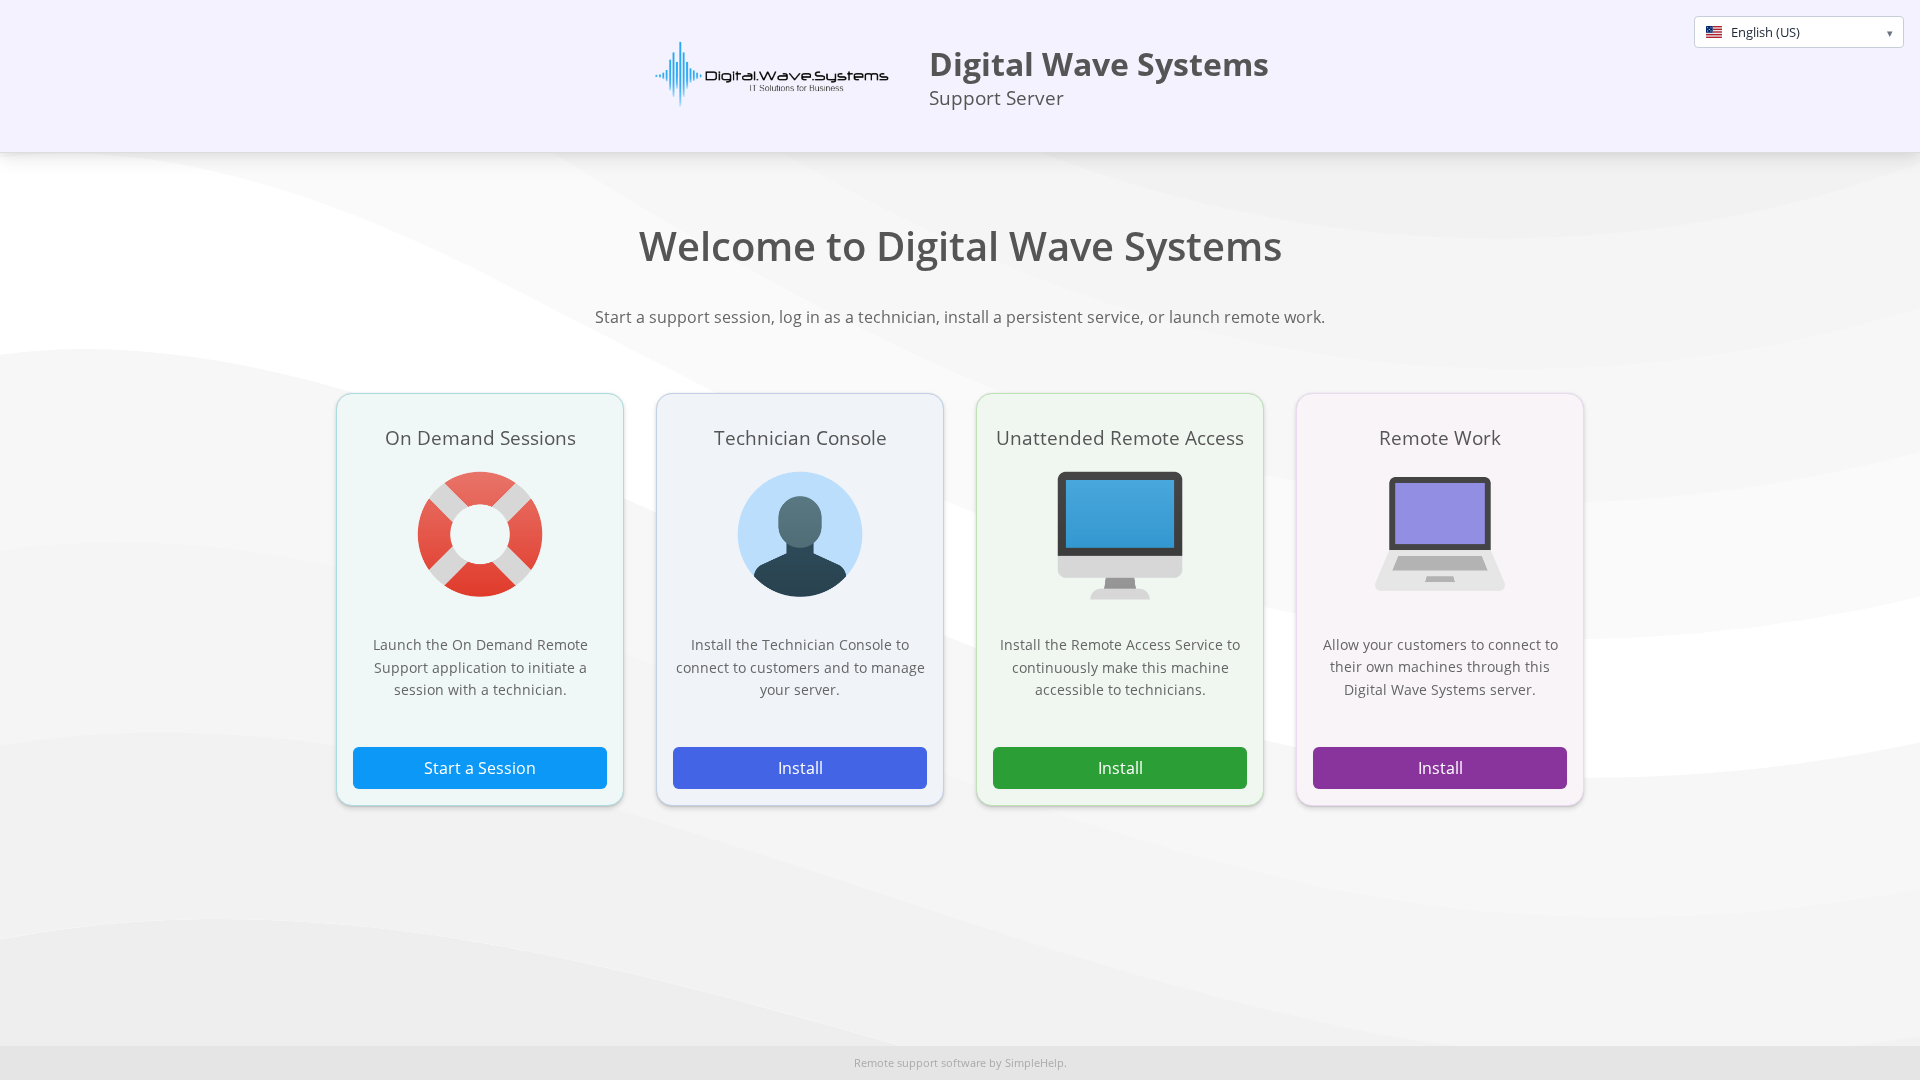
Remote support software (920, 1063)
